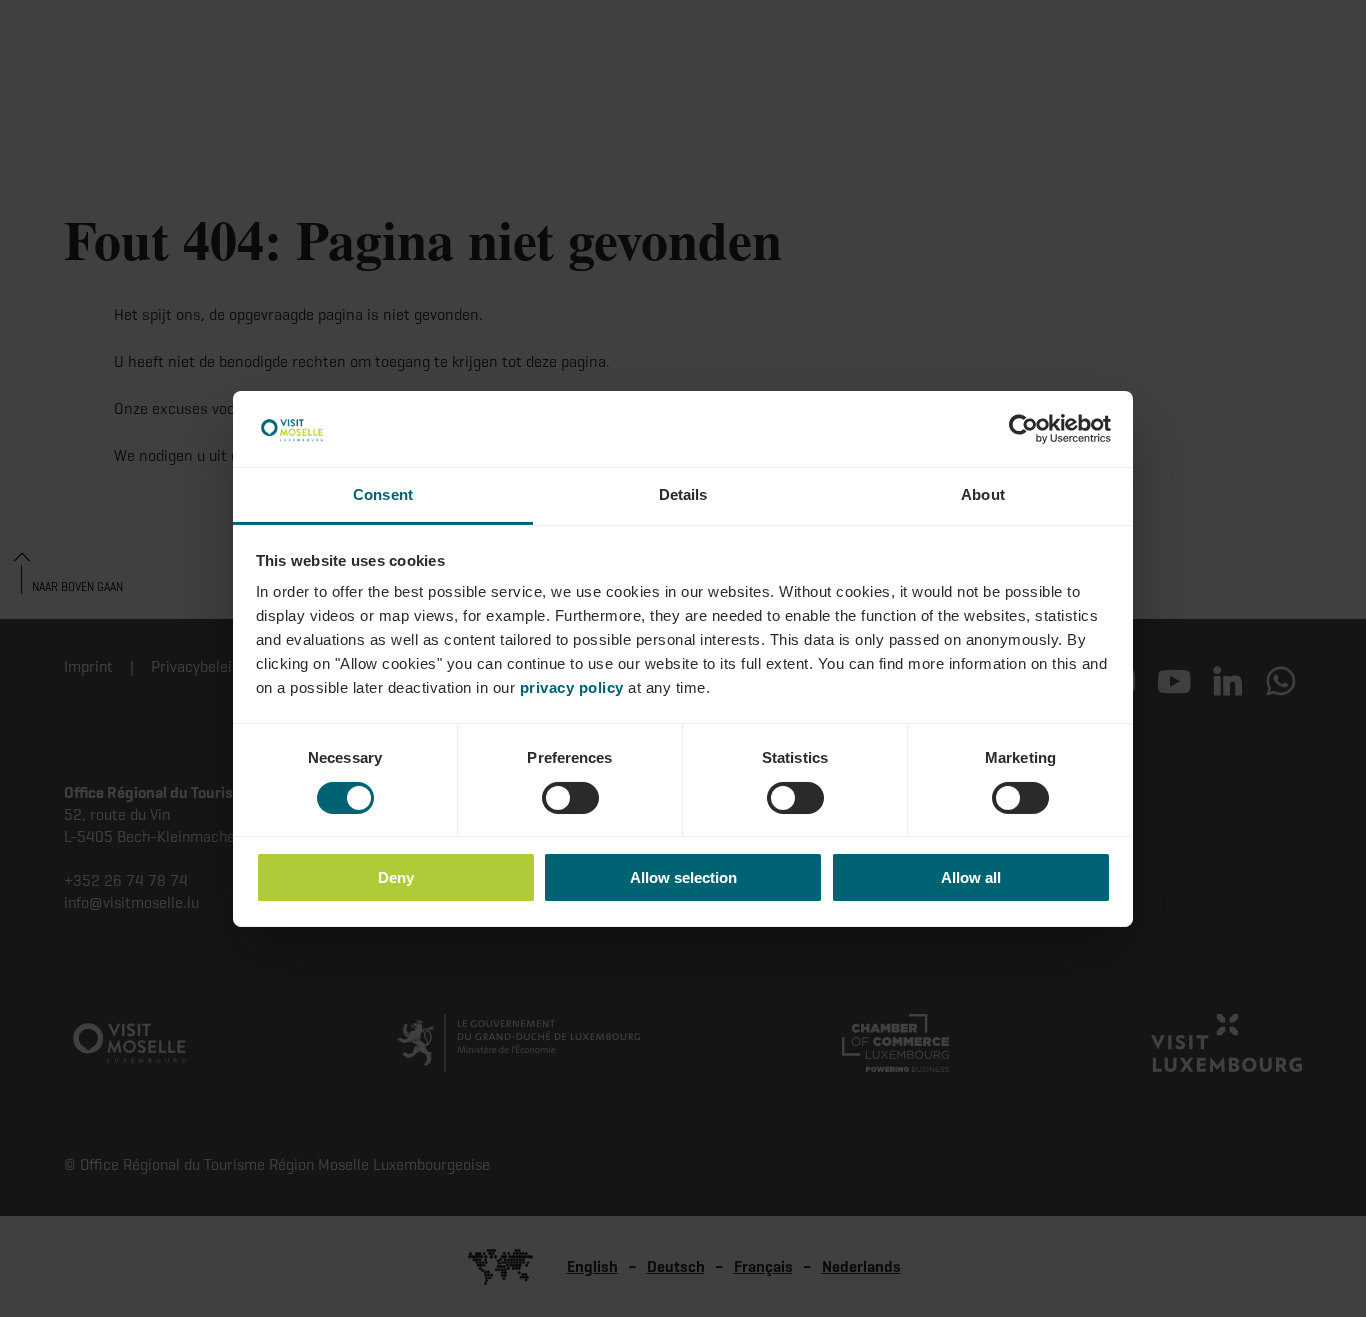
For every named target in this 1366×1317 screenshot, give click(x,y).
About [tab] (983, 494)
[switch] (570, 798)
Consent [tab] (383, 494)
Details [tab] (683, 494)
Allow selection (683, 877)
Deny (396, 877)
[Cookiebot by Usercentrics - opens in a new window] (1023, 429)
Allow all (971, 877)
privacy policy (572, 687)
